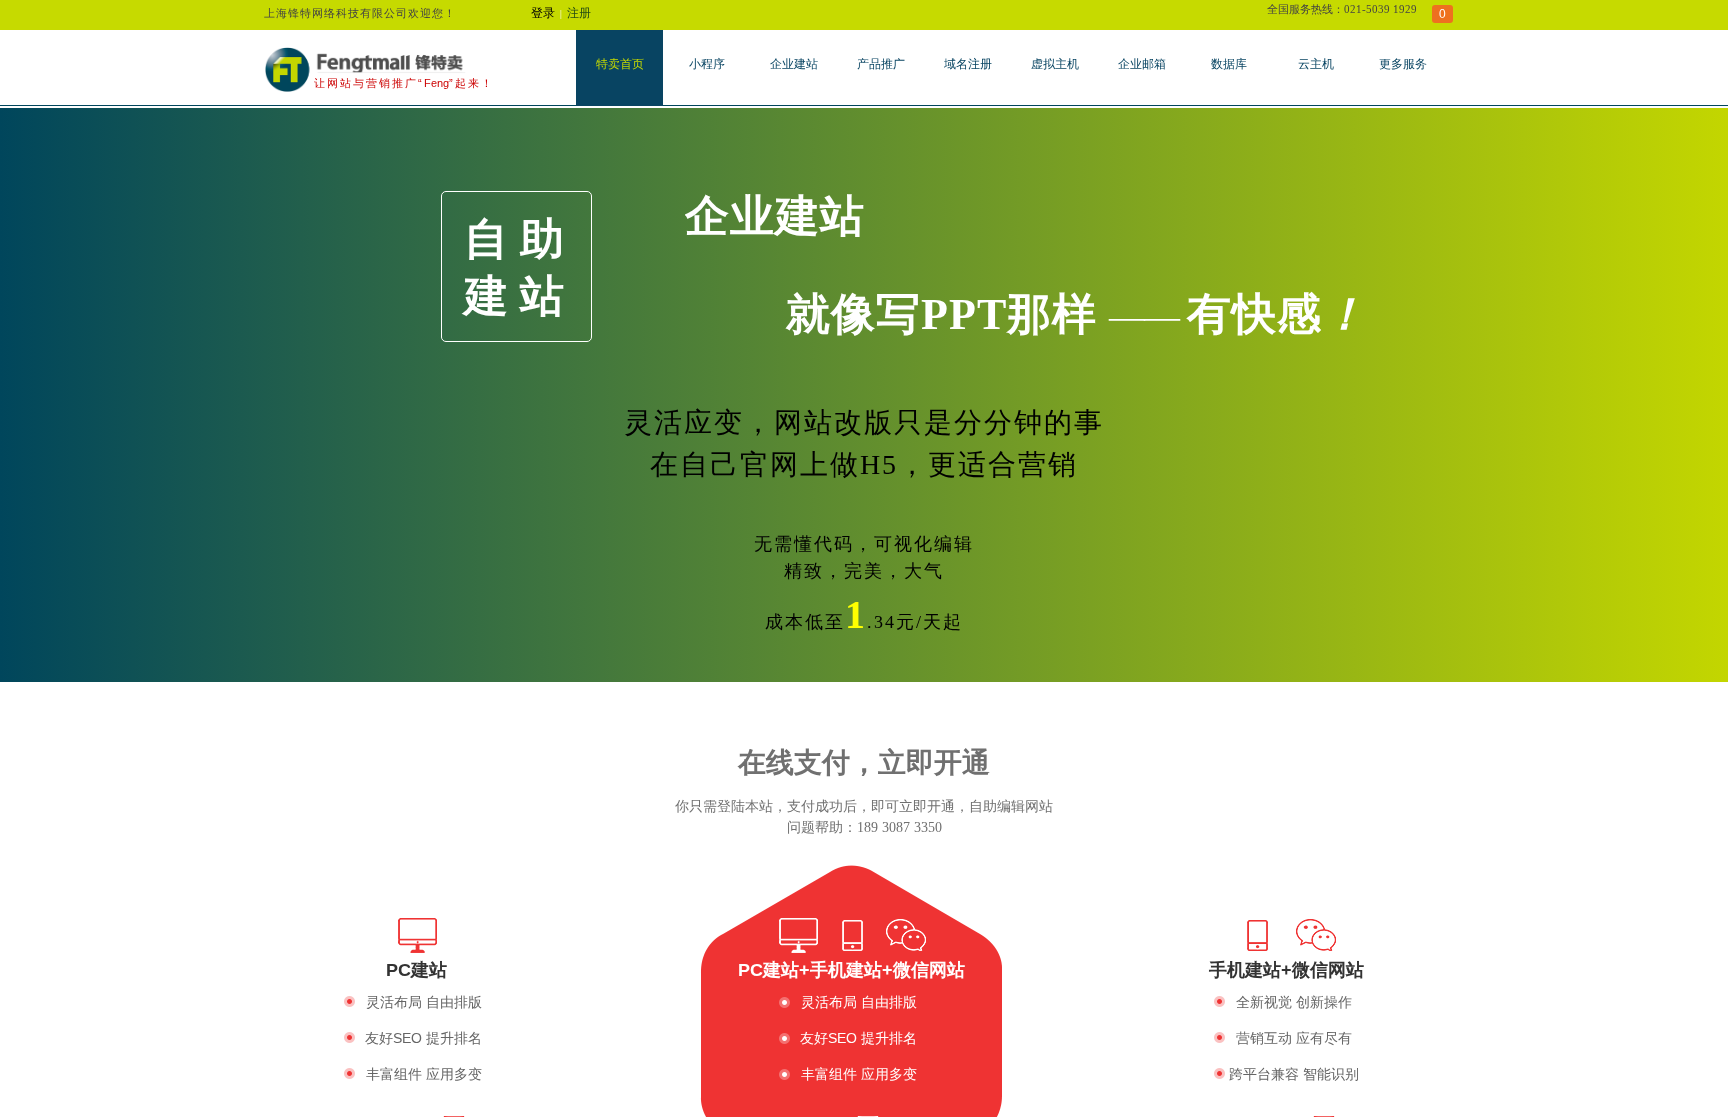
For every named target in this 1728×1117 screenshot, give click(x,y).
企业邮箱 (1142, 64)
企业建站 (794, 64)
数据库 (1229, 64)
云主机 (1316, 64)
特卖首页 (620, 64)
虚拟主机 (1055, 64)
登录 (543, 13)
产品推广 (881, 64)
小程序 (707, 64)
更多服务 (1403, 64)
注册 (579, 13)
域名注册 (968, 64)
